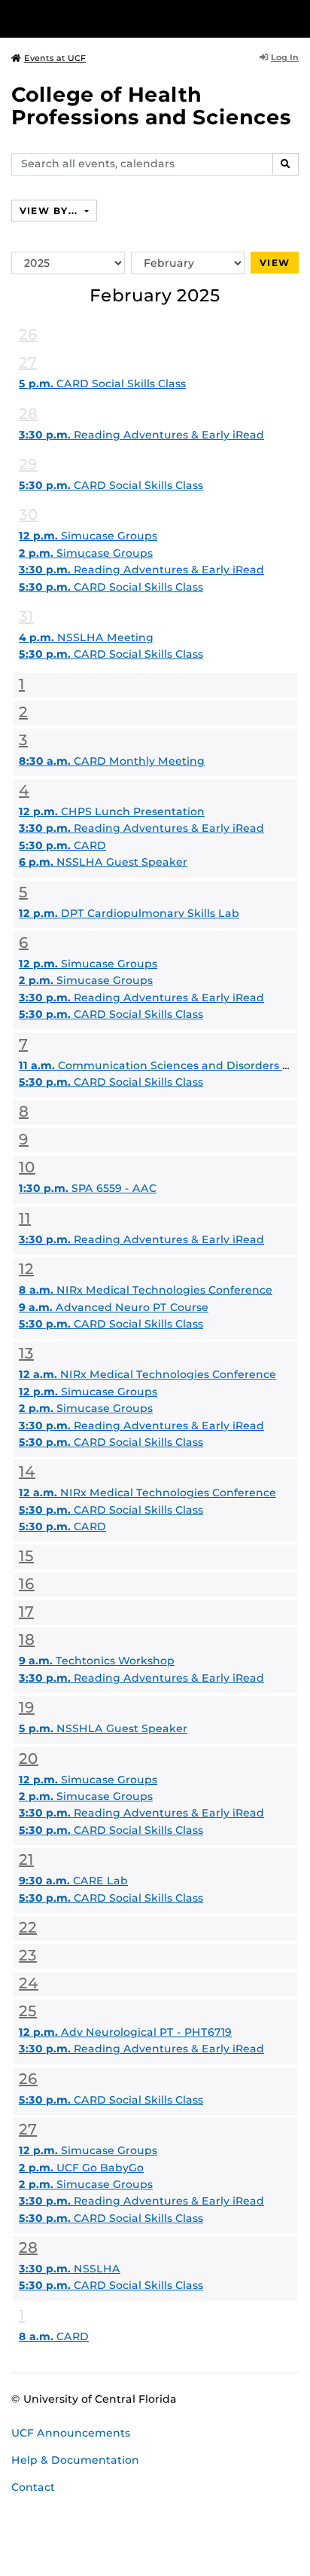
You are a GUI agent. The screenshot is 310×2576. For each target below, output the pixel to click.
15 (26, 1556)
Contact (33, 2487)
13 (26, 1353)
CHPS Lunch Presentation (112, 811)
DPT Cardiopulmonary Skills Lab (129, 913)
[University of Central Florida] (114, 18)
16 (27, 1584)
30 (29, 515)
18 (27, 1639)
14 (27, 1471)
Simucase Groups (88, 536)
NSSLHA (70, 2269)
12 (26, 1269)
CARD (62, 845)
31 (26, 616)
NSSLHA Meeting (86, 637)
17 (26, 1612)
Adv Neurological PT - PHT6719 (125, 2032)
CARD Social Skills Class (102, 383)
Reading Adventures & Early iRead (141, 435)
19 (27, 1707)
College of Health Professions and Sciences (151, 106)
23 (28, 1955)
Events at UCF (55, 58)
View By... (50, 211)
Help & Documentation (75, 2460)
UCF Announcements (71, 2433)
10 (27, 1167)
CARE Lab (73, 1881)
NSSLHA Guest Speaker (103, 862)
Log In (285, 57)
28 (28, 414)
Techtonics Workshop (97, 1661)
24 (29, 1983)
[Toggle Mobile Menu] (295, 18)
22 (28, 1927)
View (275, 263)
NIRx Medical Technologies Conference (146, 1290)
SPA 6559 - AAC (88, 1188)
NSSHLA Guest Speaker (103, 1728)
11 (25, 1218)
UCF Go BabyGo (81, 2168)
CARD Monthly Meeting (112, 761)
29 (28, 464)
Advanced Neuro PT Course (114, 1307)
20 (29, 1759)
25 (28, 2011)
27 (28, 362)
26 (28, 335)
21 (26, 1859)
